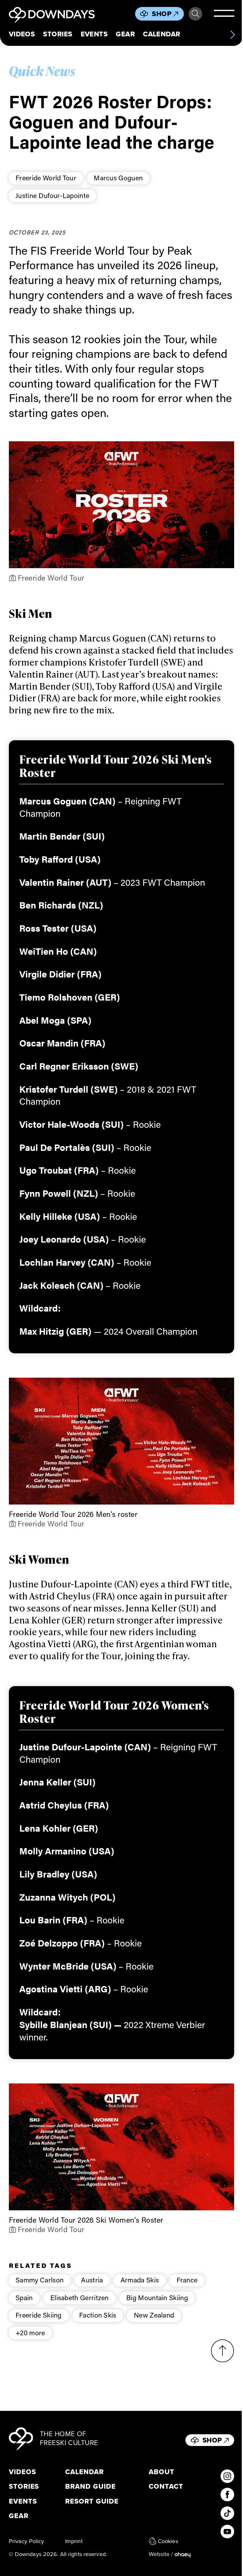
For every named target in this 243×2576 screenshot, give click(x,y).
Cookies (168, 2541)
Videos (22, 34)
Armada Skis (140, 2280)
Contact (166, 2486)
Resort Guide (92, 2501)
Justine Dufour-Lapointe (52, 195)
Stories (58, 34)
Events (94, 34)
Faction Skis (98, 2315)
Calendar (162, 34)
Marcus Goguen (118, 178)
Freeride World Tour (46, 178)
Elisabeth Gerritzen (80, 2297)
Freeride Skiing (39, 2315)
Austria (92, 2280)
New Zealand (154, 2315)
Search (195, 14)
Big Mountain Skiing (157, 2297)
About (162, 2472)
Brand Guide (90, 2486)
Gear (125, 34)
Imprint (74, 2541)
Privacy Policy (27, 2541)
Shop (162, 14)
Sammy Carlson (40, 2280)
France (187, 2280)
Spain (24, 2297)
